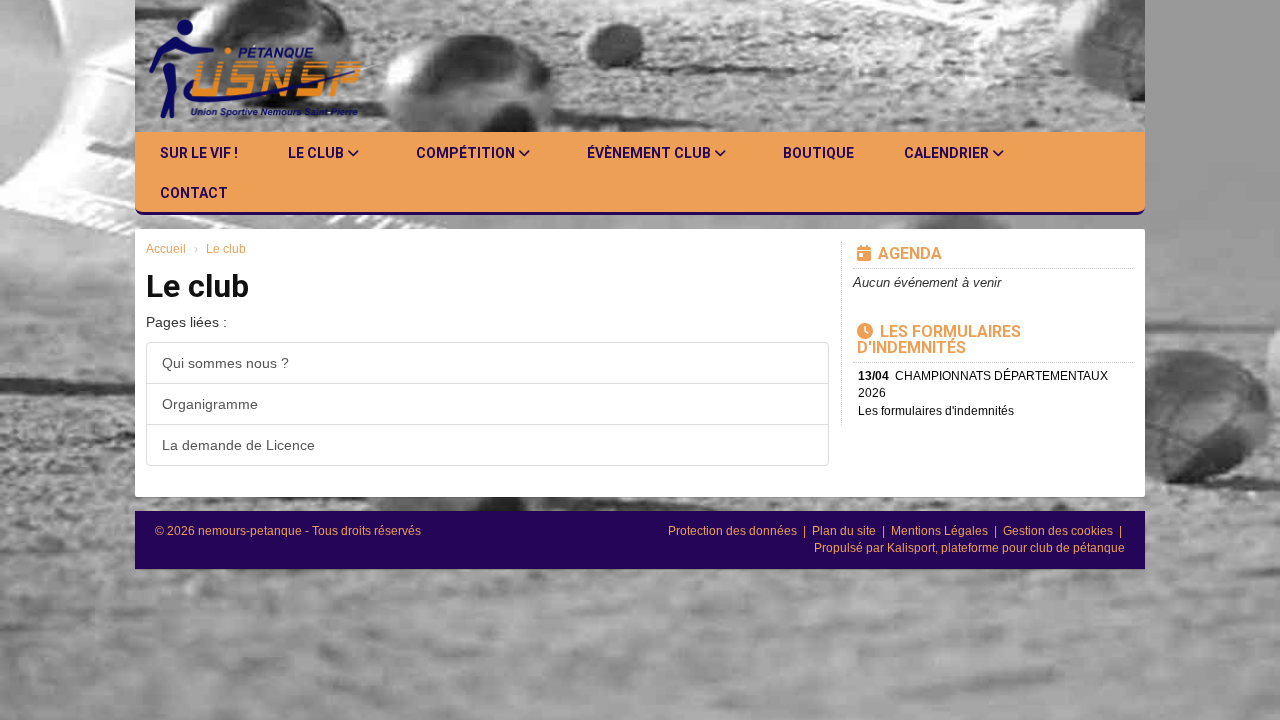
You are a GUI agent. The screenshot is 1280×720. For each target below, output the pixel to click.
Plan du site (845, 531)
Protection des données (734, 531)
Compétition (467, 153)
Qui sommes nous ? (225, 363)
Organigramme (210, 404)
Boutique (818, 153)
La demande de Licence (238, 445)
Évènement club (650, 153)
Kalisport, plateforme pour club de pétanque (1006, 548)
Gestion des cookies (1059, 531)
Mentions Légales (941, 531)
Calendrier (948, 153)
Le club (317, 153)
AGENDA (910, 253)
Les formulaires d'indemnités (939, 339)
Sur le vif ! (199, 153)
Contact (194, 193)
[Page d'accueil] (271, 66)
